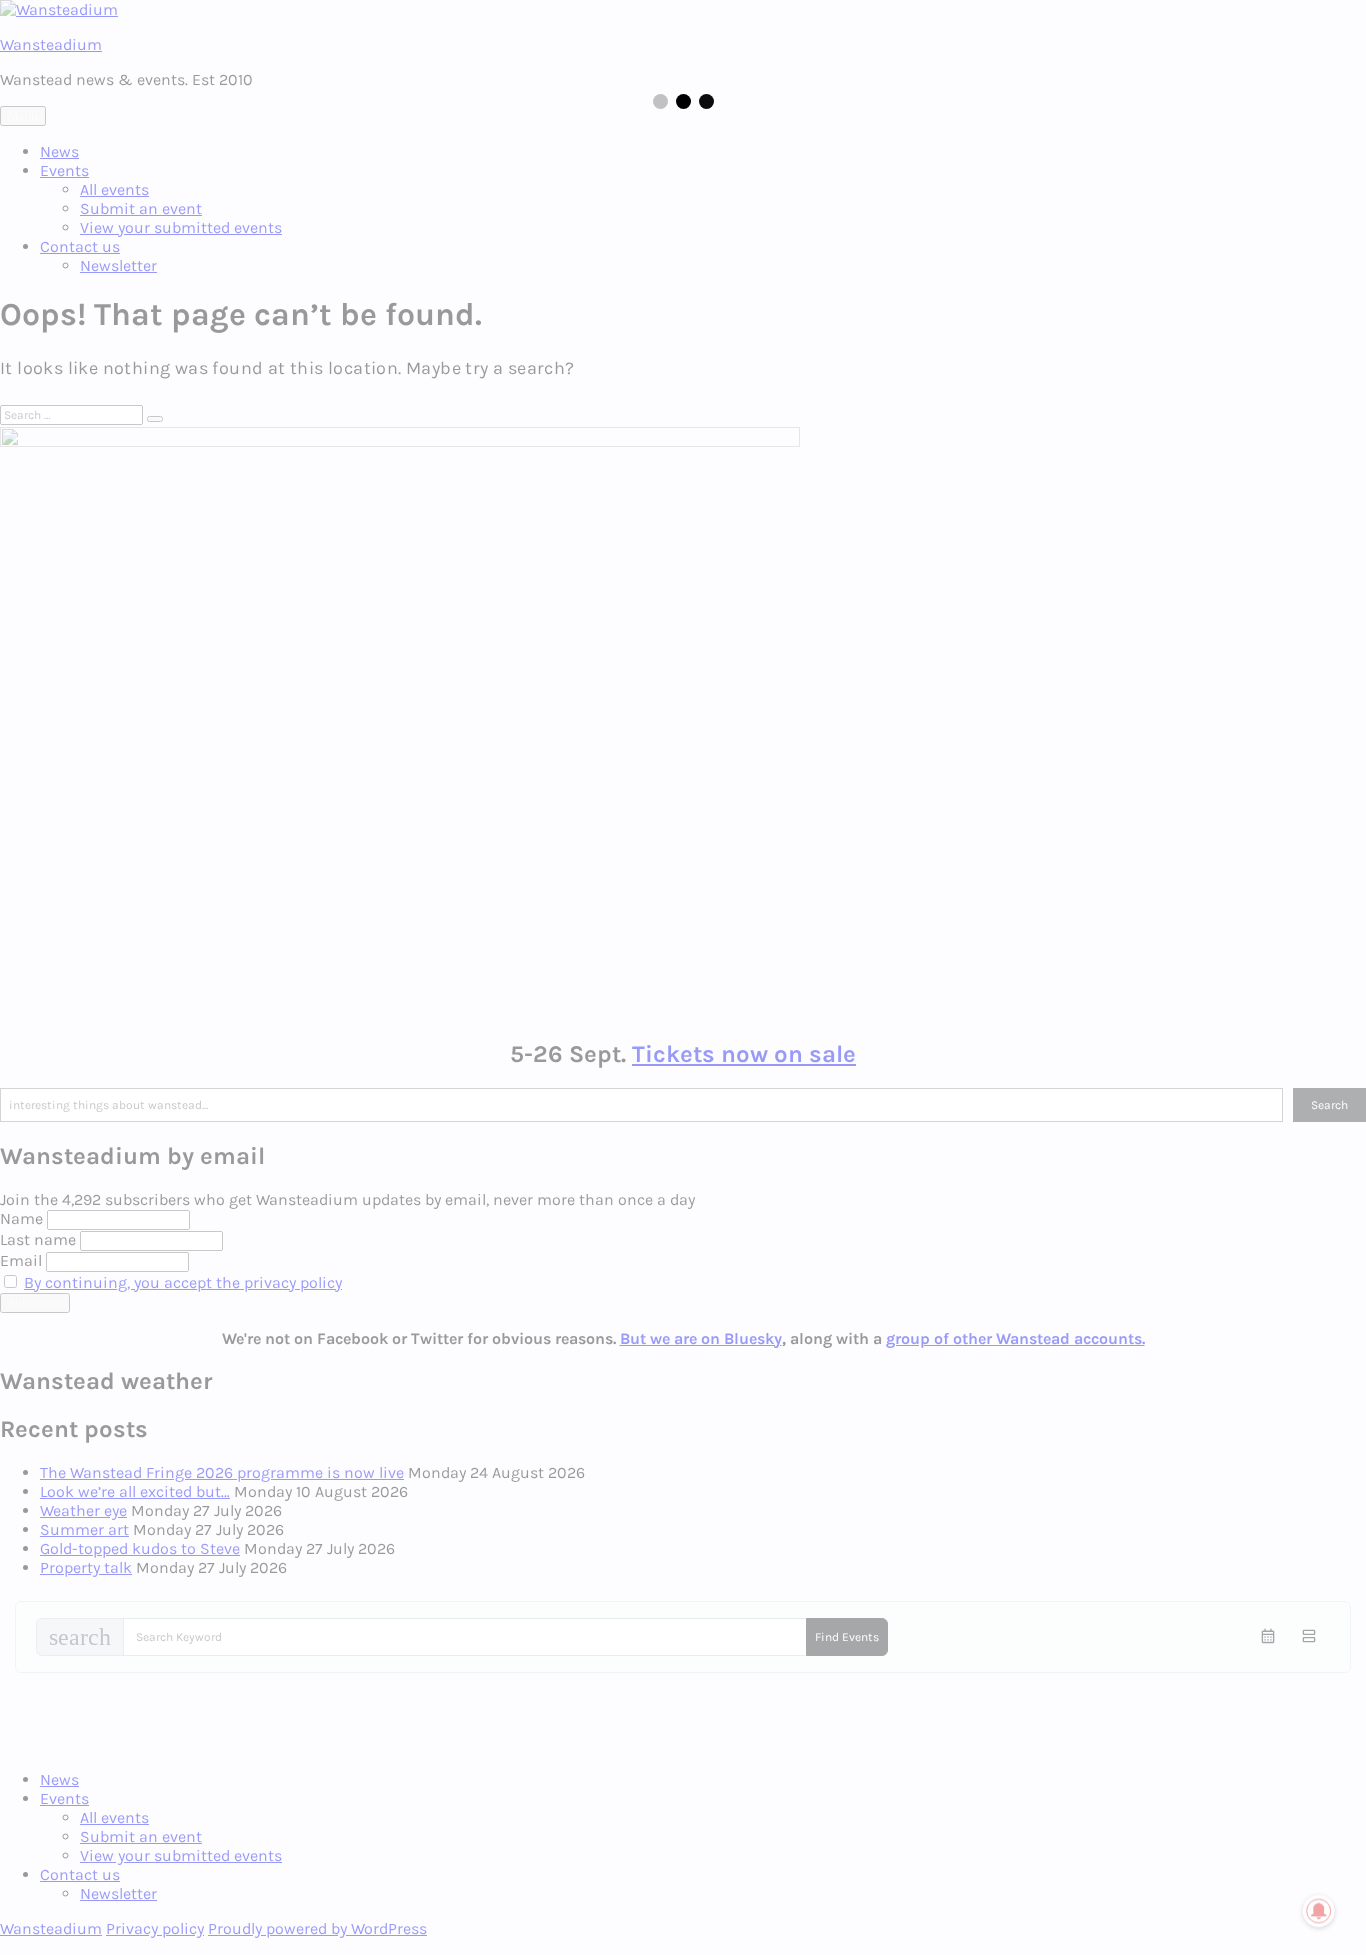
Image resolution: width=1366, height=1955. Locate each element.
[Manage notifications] (1319, 1911)
